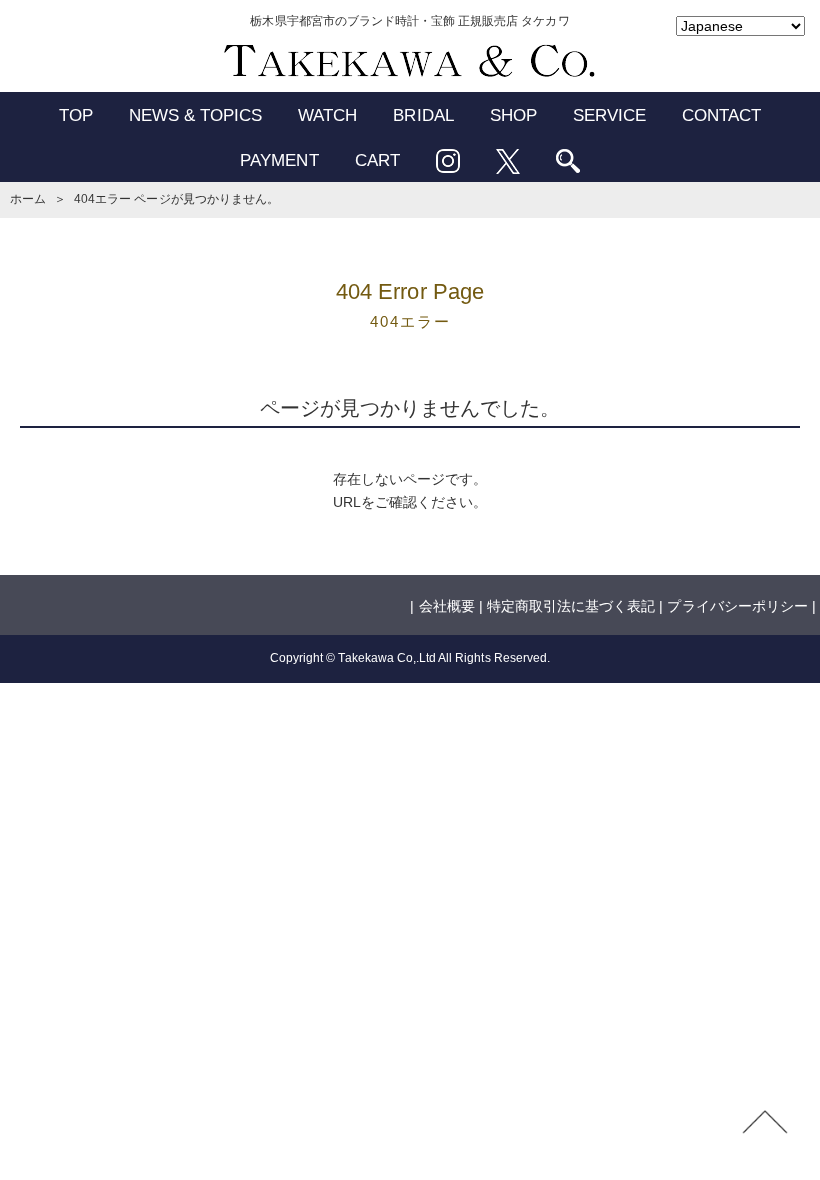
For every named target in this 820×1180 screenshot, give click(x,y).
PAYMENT (279, 160)
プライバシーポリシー (737, 606)
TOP (76, 115)
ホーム (28, 199)
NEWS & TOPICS (196, 115)
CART (377, 160)
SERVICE (609, 115)
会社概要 (447, 606)
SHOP (513, 115)
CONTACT (721, 115)
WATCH (327, 115)
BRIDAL (423, 115)
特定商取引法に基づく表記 (571, 606)
